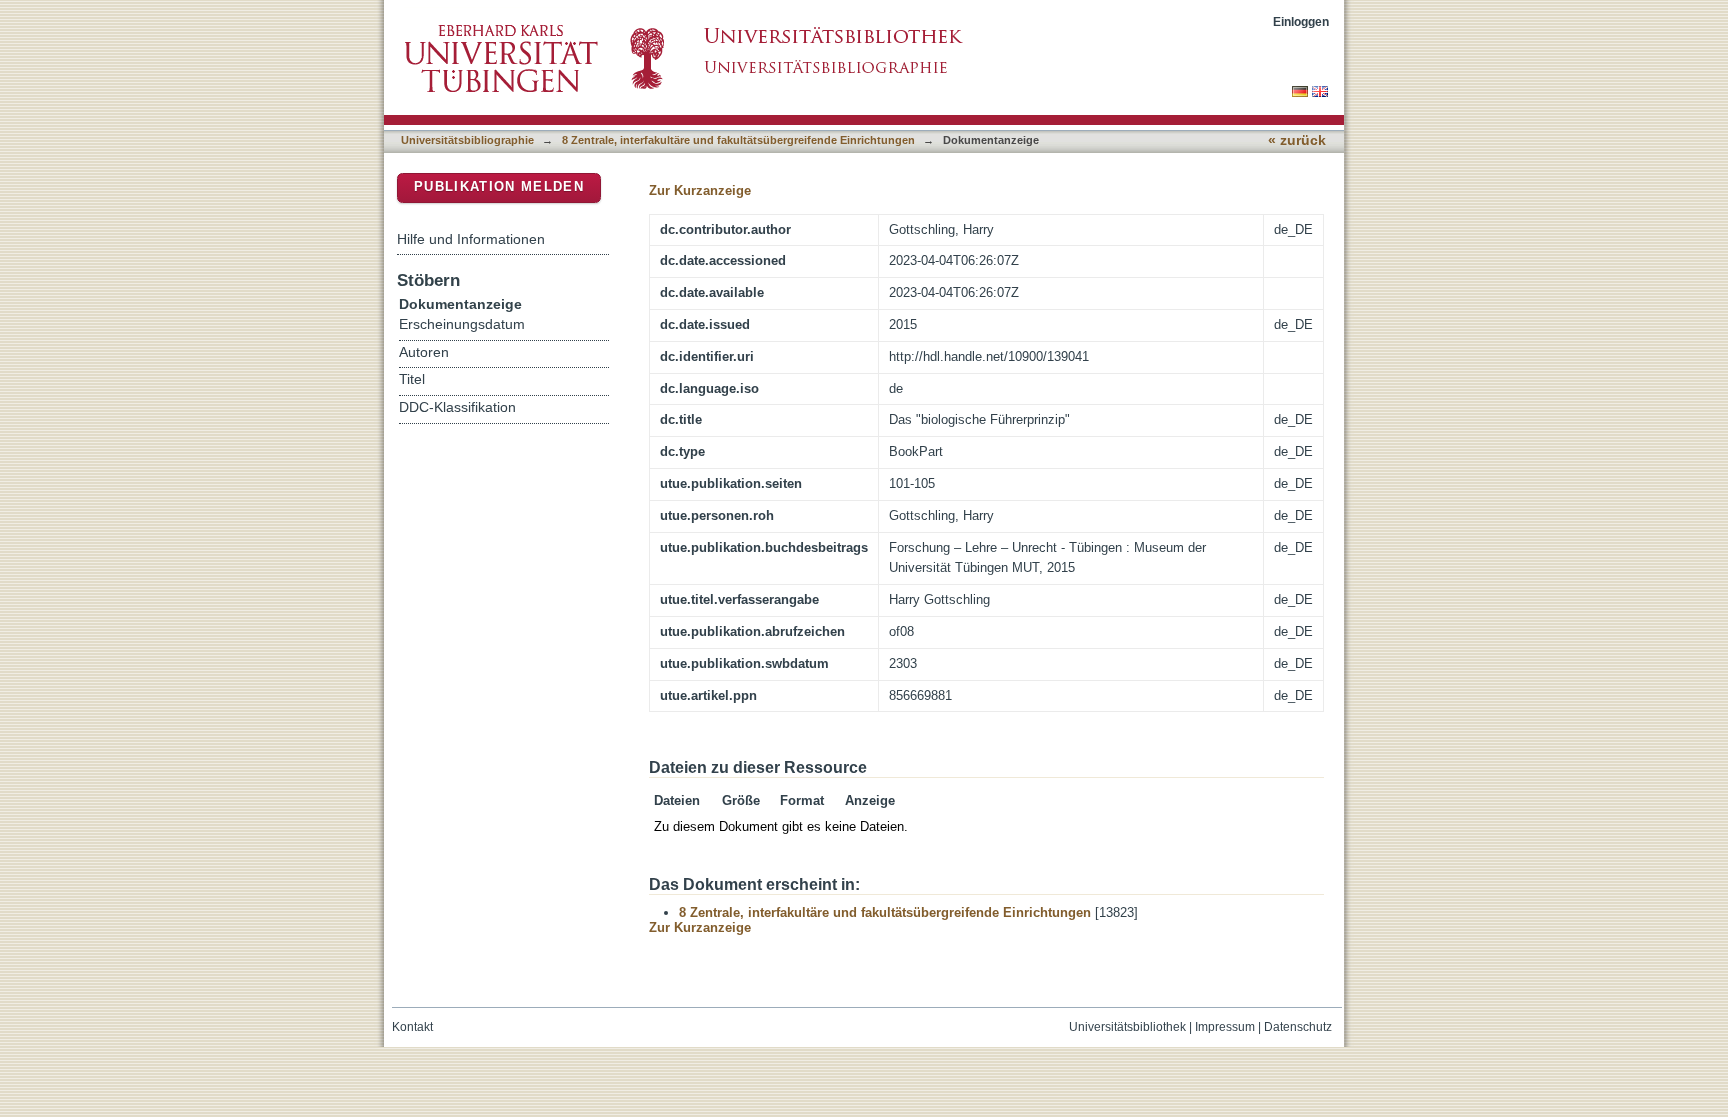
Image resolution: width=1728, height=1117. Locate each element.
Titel (412, 379)
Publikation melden (499, 186)
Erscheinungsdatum (462, 324)
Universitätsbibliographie (467, 140)
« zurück (1297, 140)
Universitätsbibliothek (1127, 1027)
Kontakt (412, 1027)
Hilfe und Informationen (471, 239)
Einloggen (1301, 21)
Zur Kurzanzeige (700, 190)
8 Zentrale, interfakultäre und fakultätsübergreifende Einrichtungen (738, 140)
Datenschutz (1298, 1027)
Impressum (1225, 1027)
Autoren (424, 352)
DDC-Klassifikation (457, 407)
